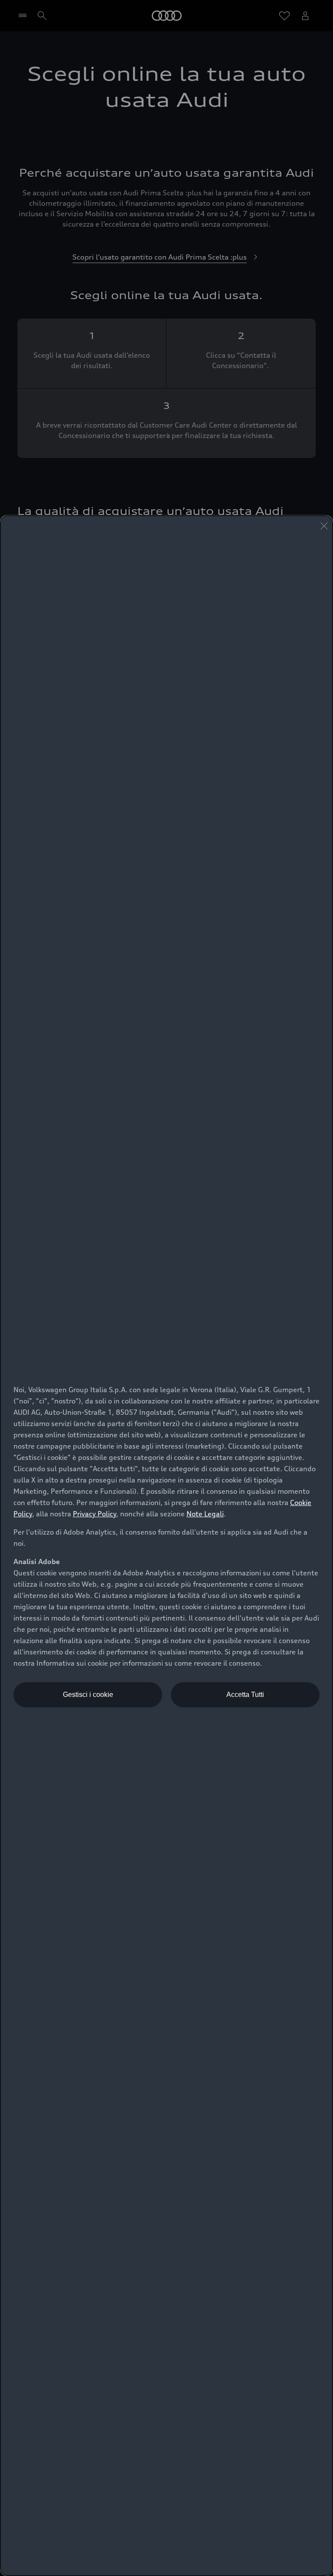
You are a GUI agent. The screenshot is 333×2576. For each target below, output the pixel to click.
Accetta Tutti (245, 1695)
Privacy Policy (95, 1514)
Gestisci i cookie (88, 1695)
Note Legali (205, 1514)
